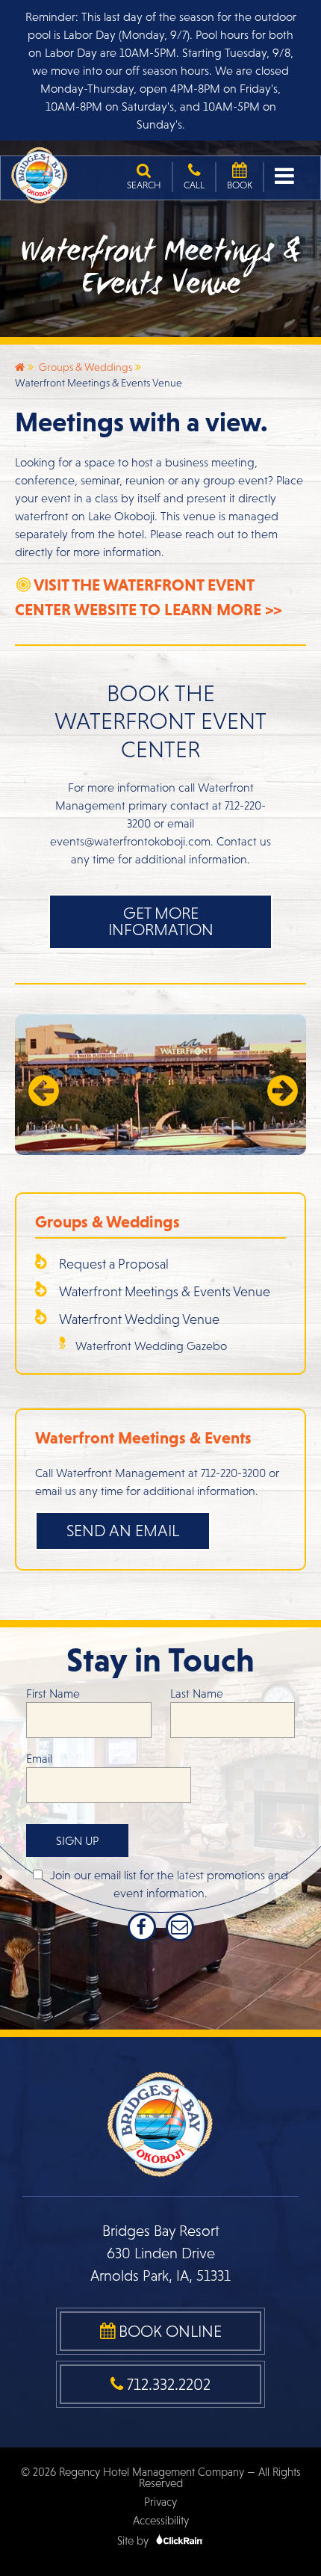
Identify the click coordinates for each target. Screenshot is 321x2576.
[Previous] (42, 1085)
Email (39, 1758)
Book (240, 185)
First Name (53, 1693)
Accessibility (161, 2520)
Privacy (160, 2502)
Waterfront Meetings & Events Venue (165, 1291)
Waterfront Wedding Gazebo (151, 1346)
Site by (134, 2540)
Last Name (197, 1693)
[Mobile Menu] (286, 176)
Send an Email (123, 1531)
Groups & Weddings (85, 367)
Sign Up (77, 1840)
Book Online (168, 2331)
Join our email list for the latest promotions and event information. (169, 1884)
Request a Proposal (114, 1264)
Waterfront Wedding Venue (139, 1319)
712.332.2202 (167, 2384)
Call (194, 185)
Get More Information (161, 921)
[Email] (180, 1927)
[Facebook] (142, 1927)
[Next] (279, 1085)
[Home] (20, 367)
